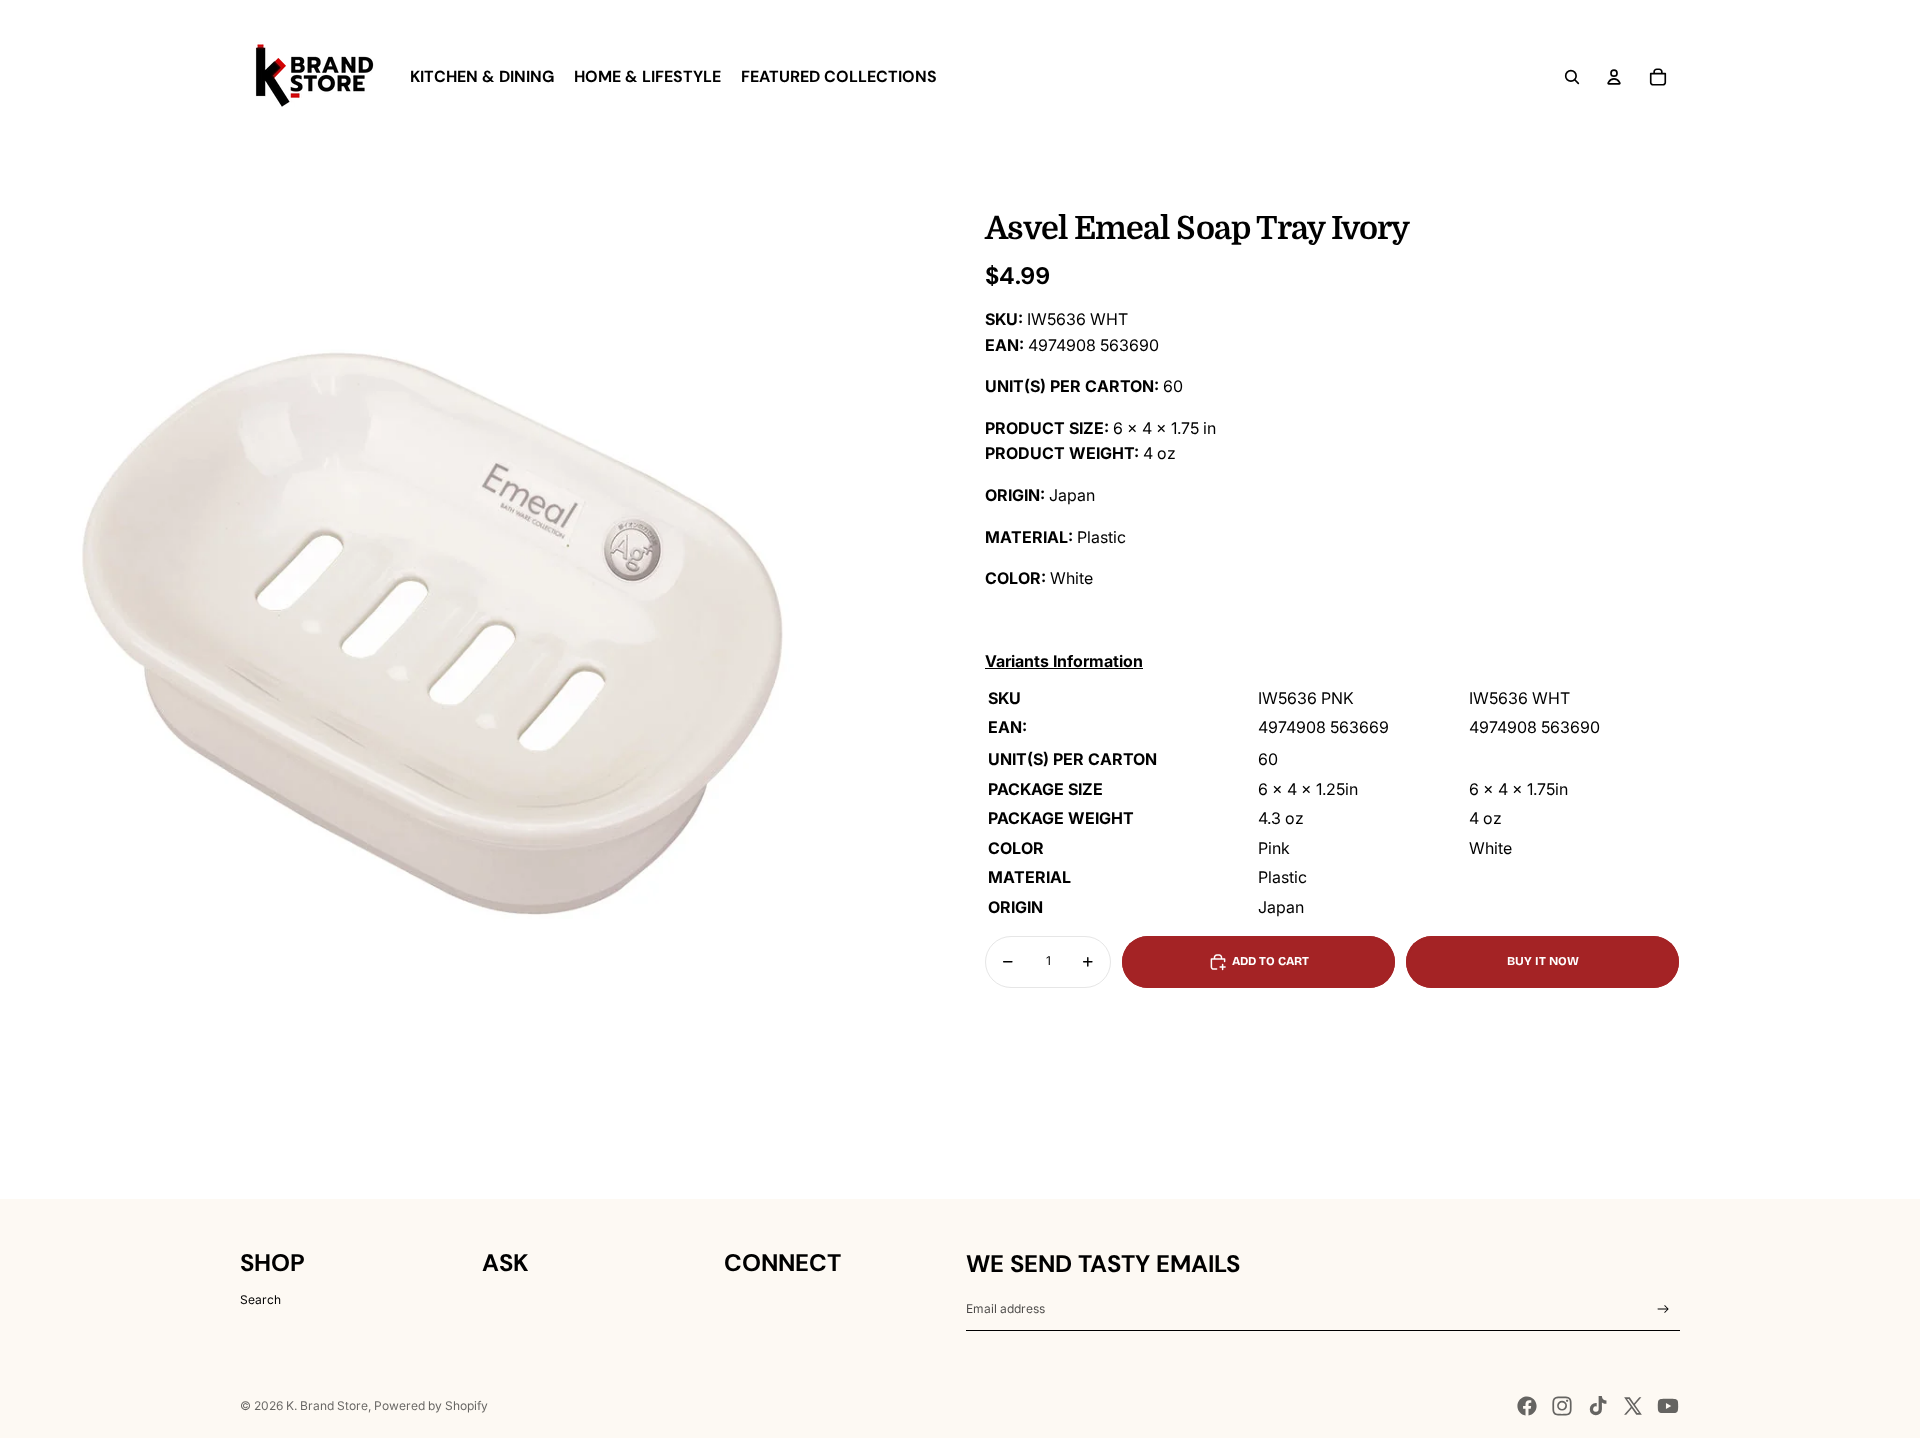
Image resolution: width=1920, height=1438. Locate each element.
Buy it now (1543, 961)
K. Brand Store (327, 1405)
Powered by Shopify (431, 1405)
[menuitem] (482, 77)
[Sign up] (1663, 1309)
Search (260, 1299)
